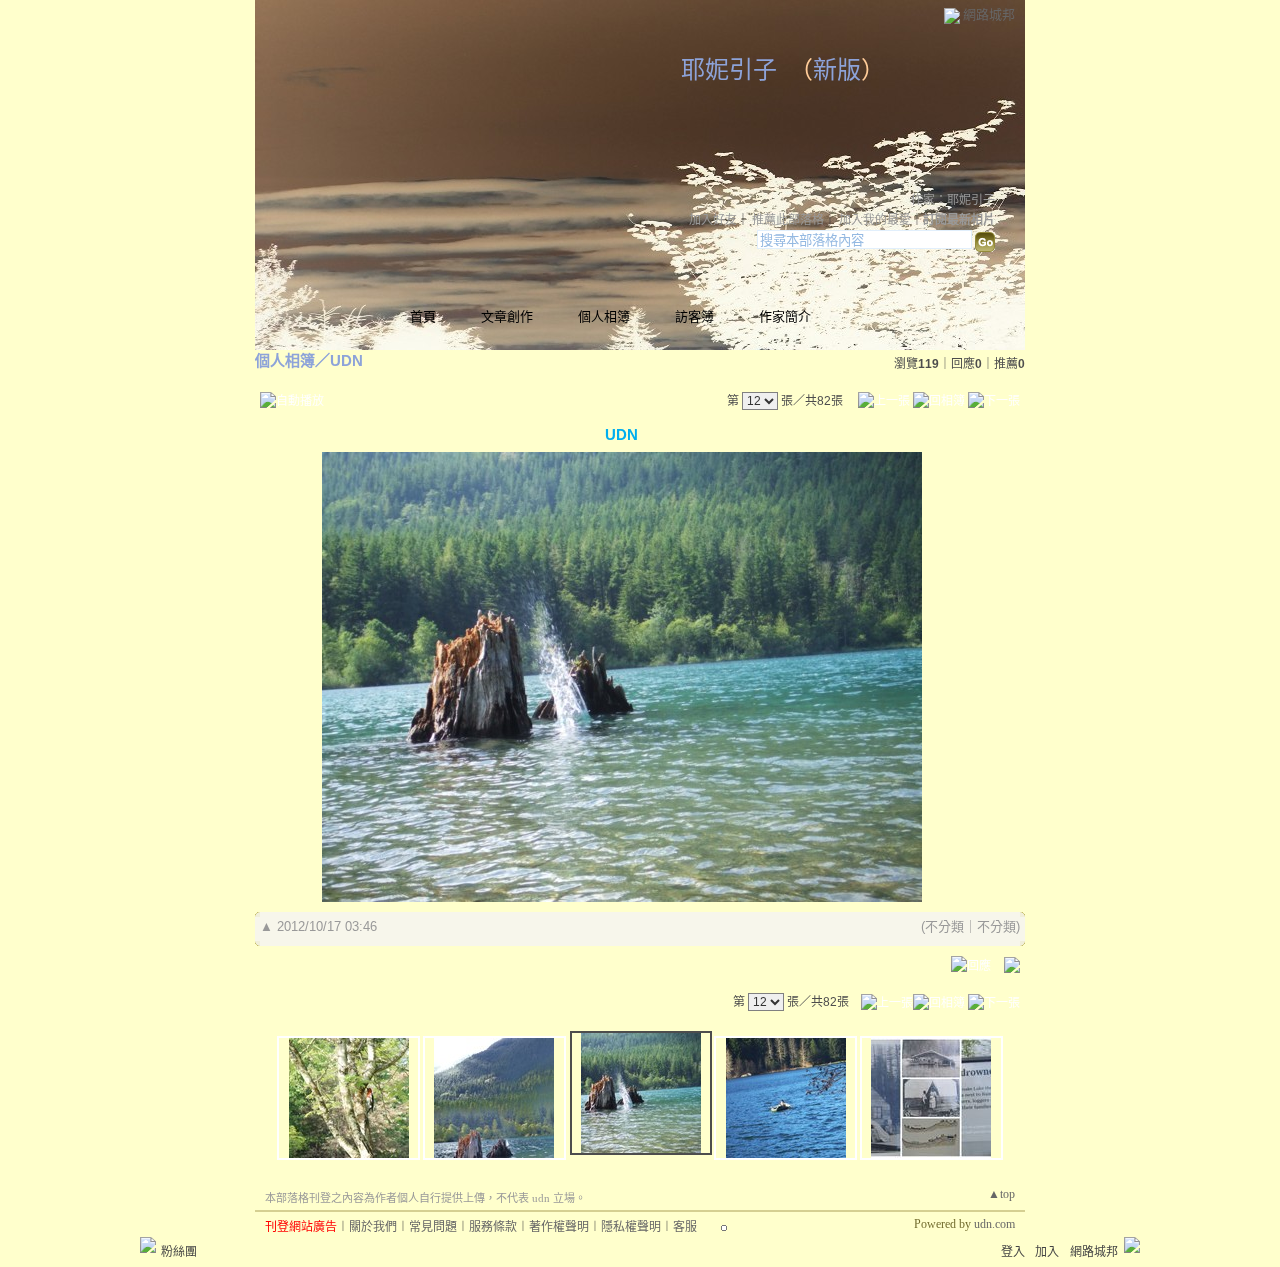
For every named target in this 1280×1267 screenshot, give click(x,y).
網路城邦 (989, 14)
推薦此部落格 (788, 220)
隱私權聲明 (631, 1227)
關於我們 (373, 1227)
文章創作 (507, 316)
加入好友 (713, 220)
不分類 (944, 926)
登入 (1013, 1252)
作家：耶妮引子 (953, 200)
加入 (1047, 1252)
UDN (346, 360)
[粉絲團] (148, 1245)
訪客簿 (694, 316)
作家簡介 (785, 316)
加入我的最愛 (875, 220)
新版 (837, 70)
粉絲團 (179, 1252)
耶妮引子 (729, 70)
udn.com (994, 1224)
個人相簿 (604, 316)
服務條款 (493, 1227)
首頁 (423, 316)
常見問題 (433, 1227)
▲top (1001, 1194)
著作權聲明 (559, 1227)
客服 (685, 1227)
